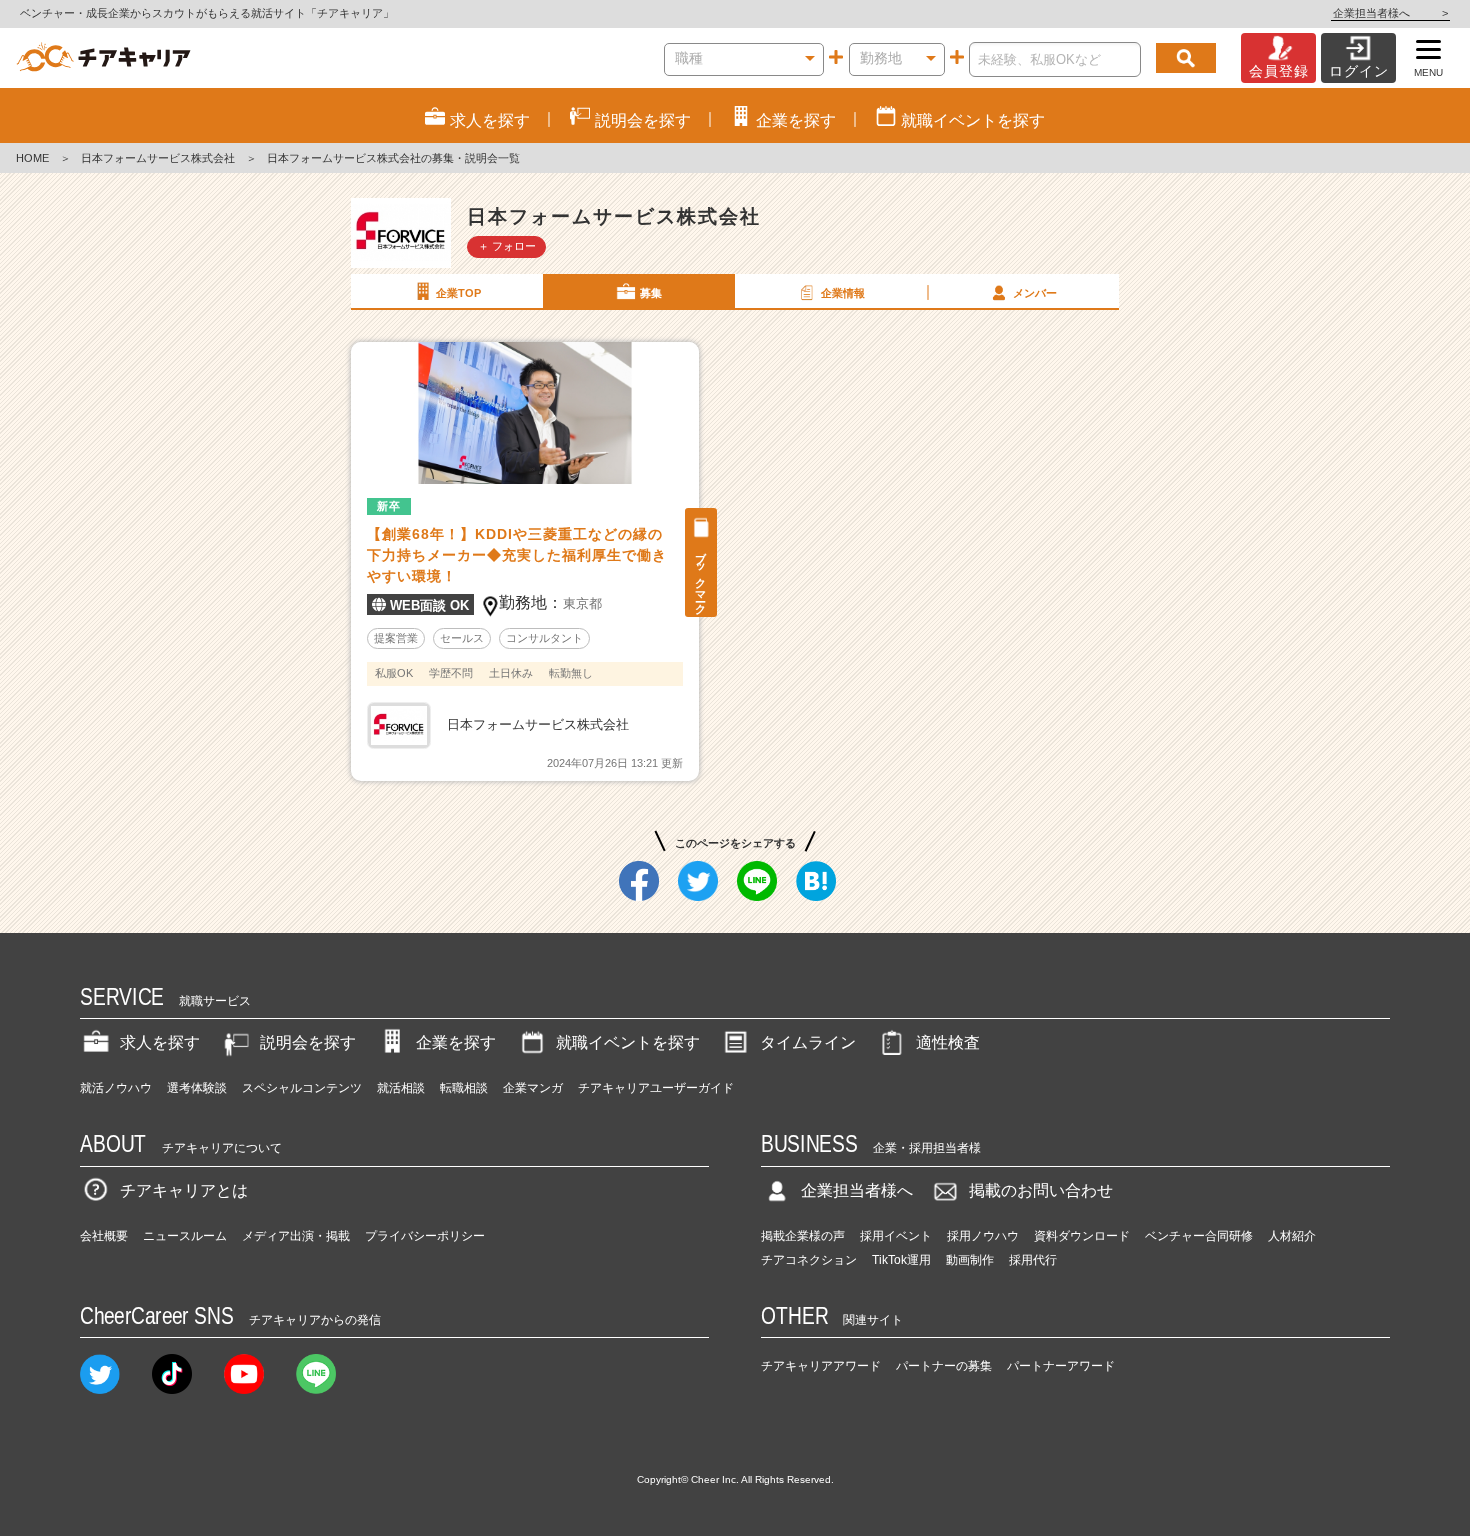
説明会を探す (308, 1042)
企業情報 (843, 293)
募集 (651, 293)
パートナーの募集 (944, 1366)
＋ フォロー (507, 246)
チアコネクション (809, 1260)
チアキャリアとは (184, 1190)
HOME (32, 158)
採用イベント (896, 1236)
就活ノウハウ (116, 1088)
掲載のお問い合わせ (1041, 1190)
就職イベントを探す (628, 1042)
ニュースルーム (185, 1236)
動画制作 (970, 1260)
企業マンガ (533, 1088)
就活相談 (401, 1088)
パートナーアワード (1061, 1366)
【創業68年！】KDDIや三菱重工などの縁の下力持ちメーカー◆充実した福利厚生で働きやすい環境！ (517, 555)
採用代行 (1033, 1260)
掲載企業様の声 (803, 1236)
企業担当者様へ (1390, 13)
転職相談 (464, 1088)
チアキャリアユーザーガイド (656, 1088)
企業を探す (456, 1042)
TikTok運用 (901, 1260)
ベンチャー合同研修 (1199, 1236)
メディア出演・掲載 (296, 1236)
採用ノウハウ (983, 1236)
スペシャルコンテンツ (302, 1088)
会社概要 (104, 1236)
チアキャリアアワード (821, 1366)
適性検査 (948, 1042)
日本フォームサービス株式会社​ (158, 158)
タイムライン (808, 1042)
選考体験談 (197, 1088)
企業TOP (458, 293)
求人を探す (160, 1042)
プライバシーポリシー (425, 1236)
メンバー (1035, 293)
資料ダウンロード (1082, 1236)
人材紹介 (1292, 1236)
